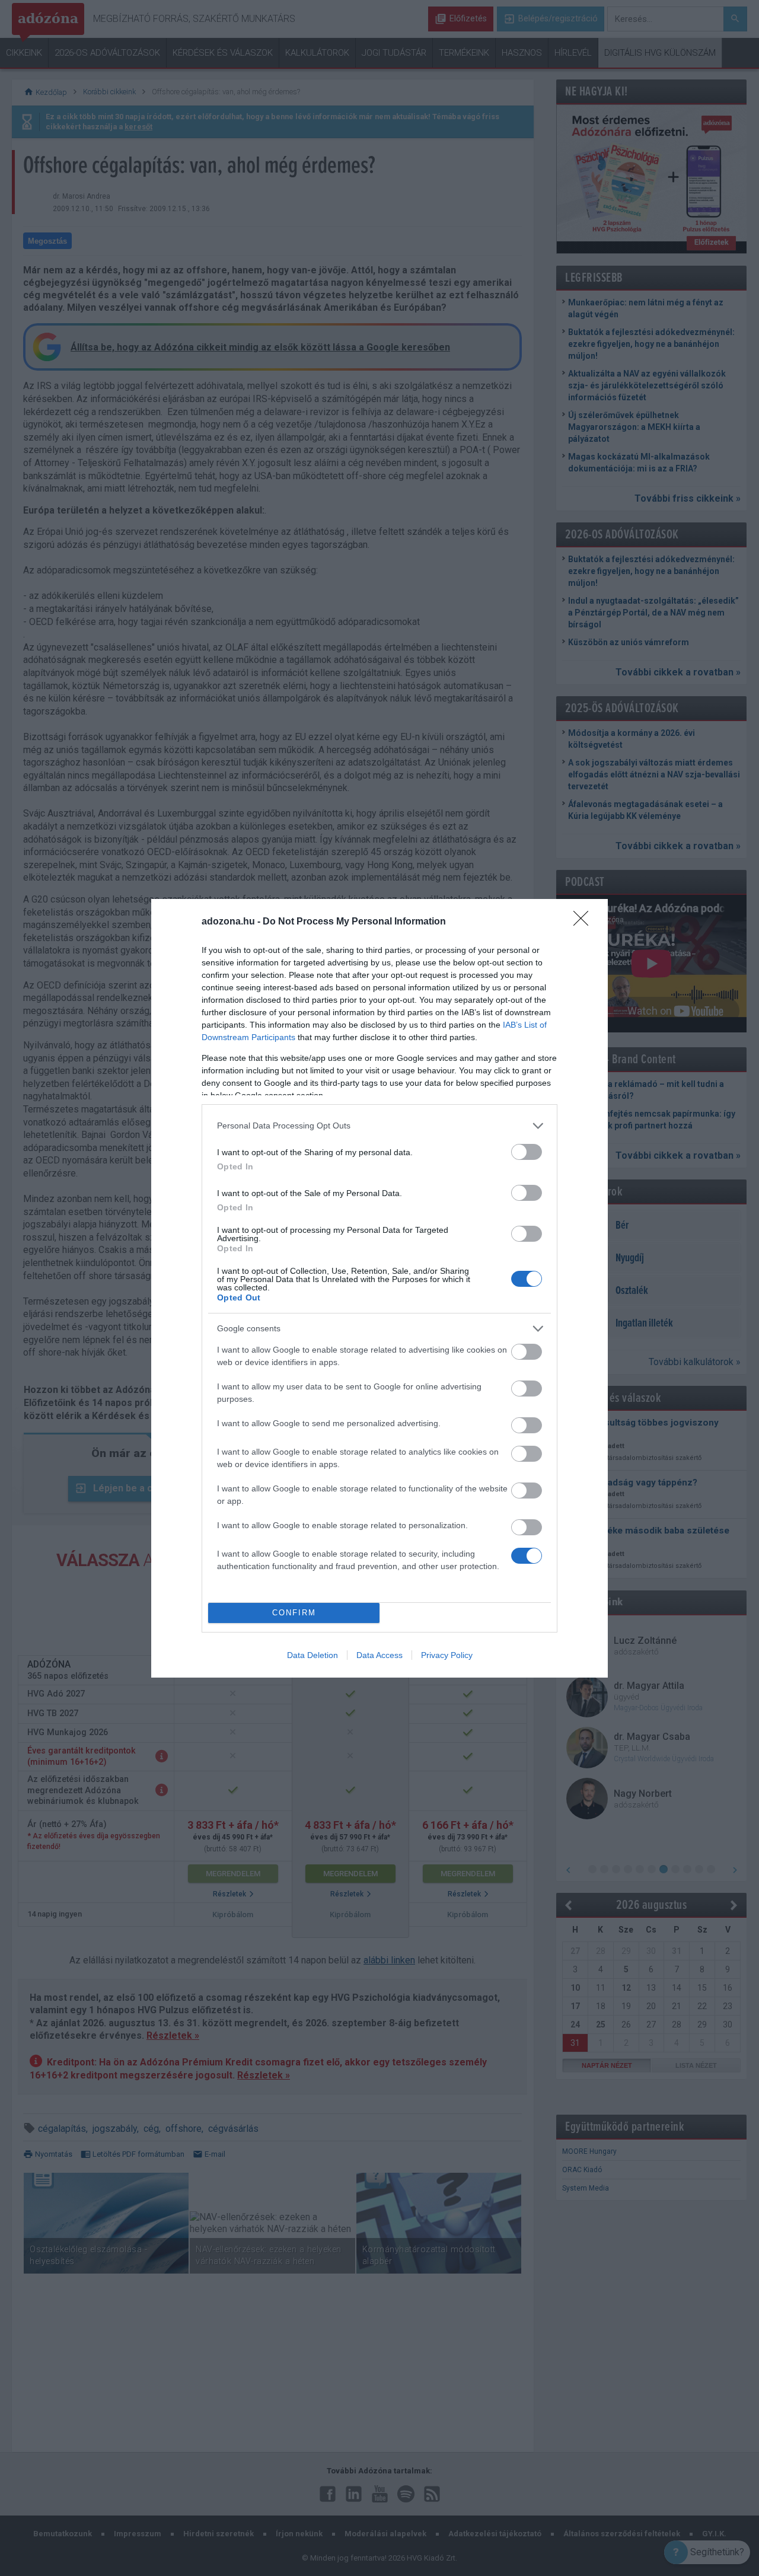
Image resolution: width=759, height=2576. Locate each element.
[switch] (527, 1152)
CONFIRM (294, 1613)
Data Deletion (312, 1655)
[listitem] (379, 1126)
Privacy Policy (447, 1655)
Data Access (379, 1655)
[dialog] (379, 1288)
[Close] (585, 922)
